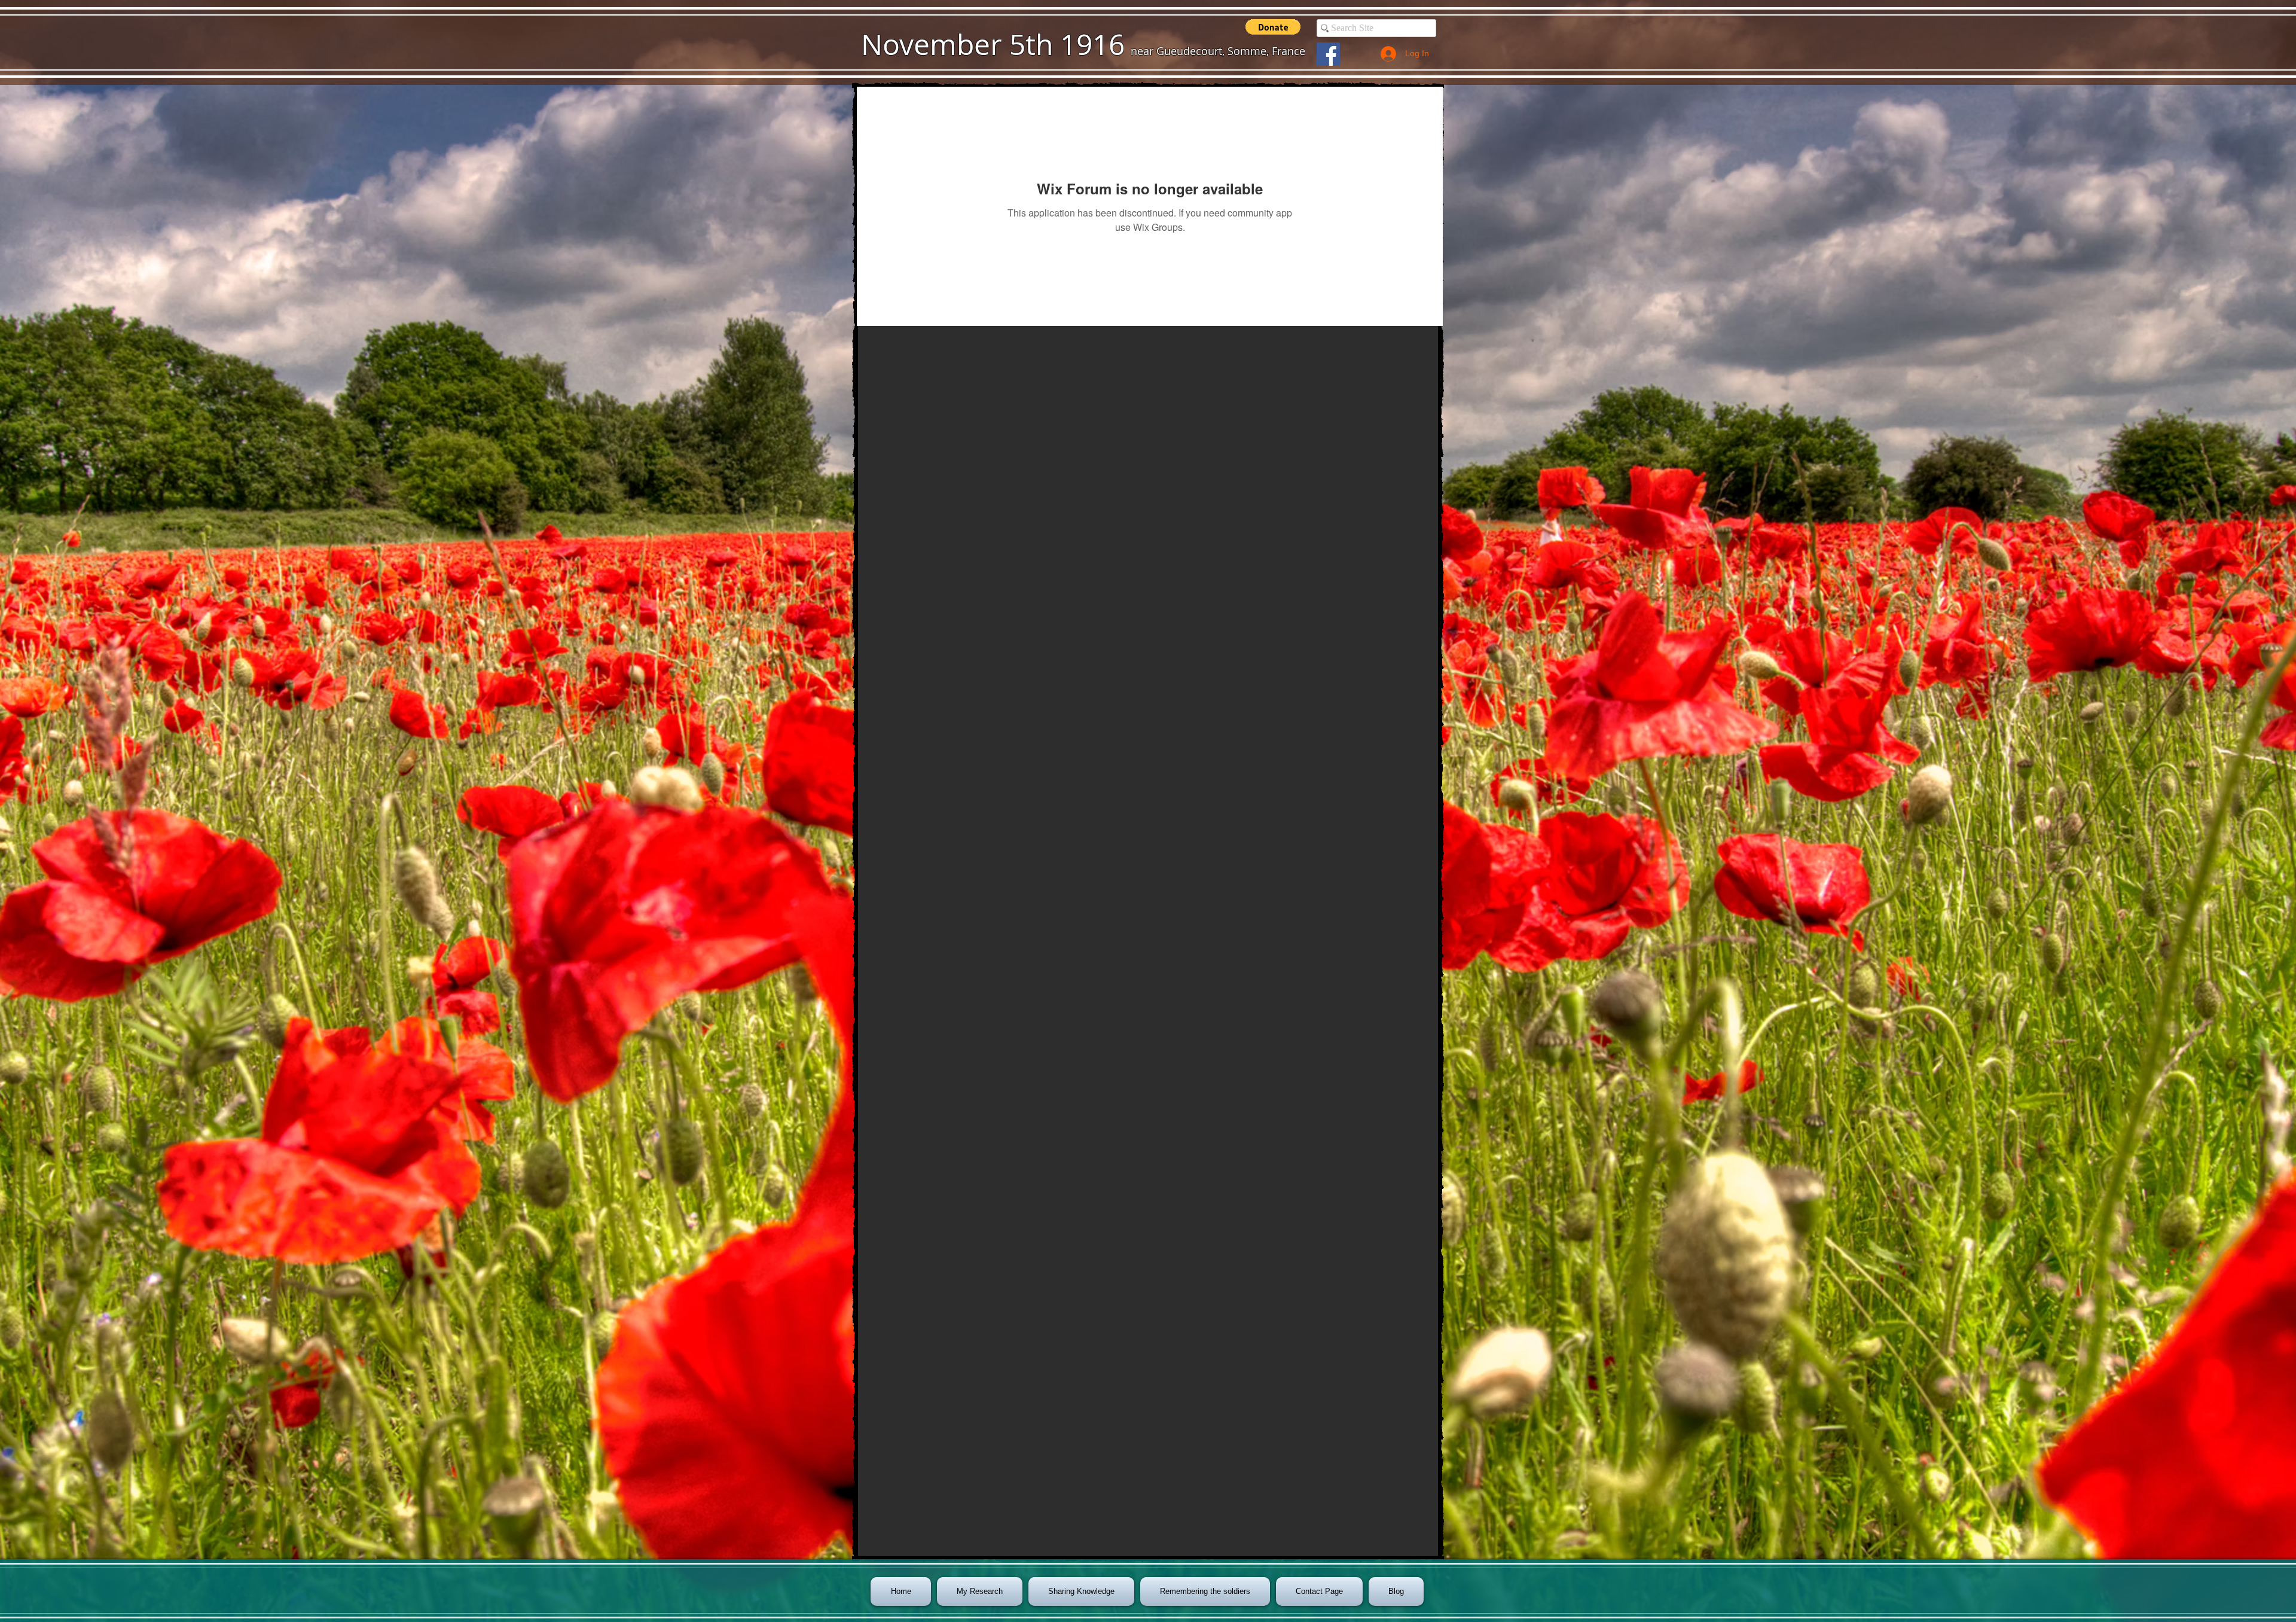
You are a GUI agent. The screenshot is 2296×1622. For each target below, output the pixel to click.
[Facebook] (1328, 54)
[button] (1273, 27)
